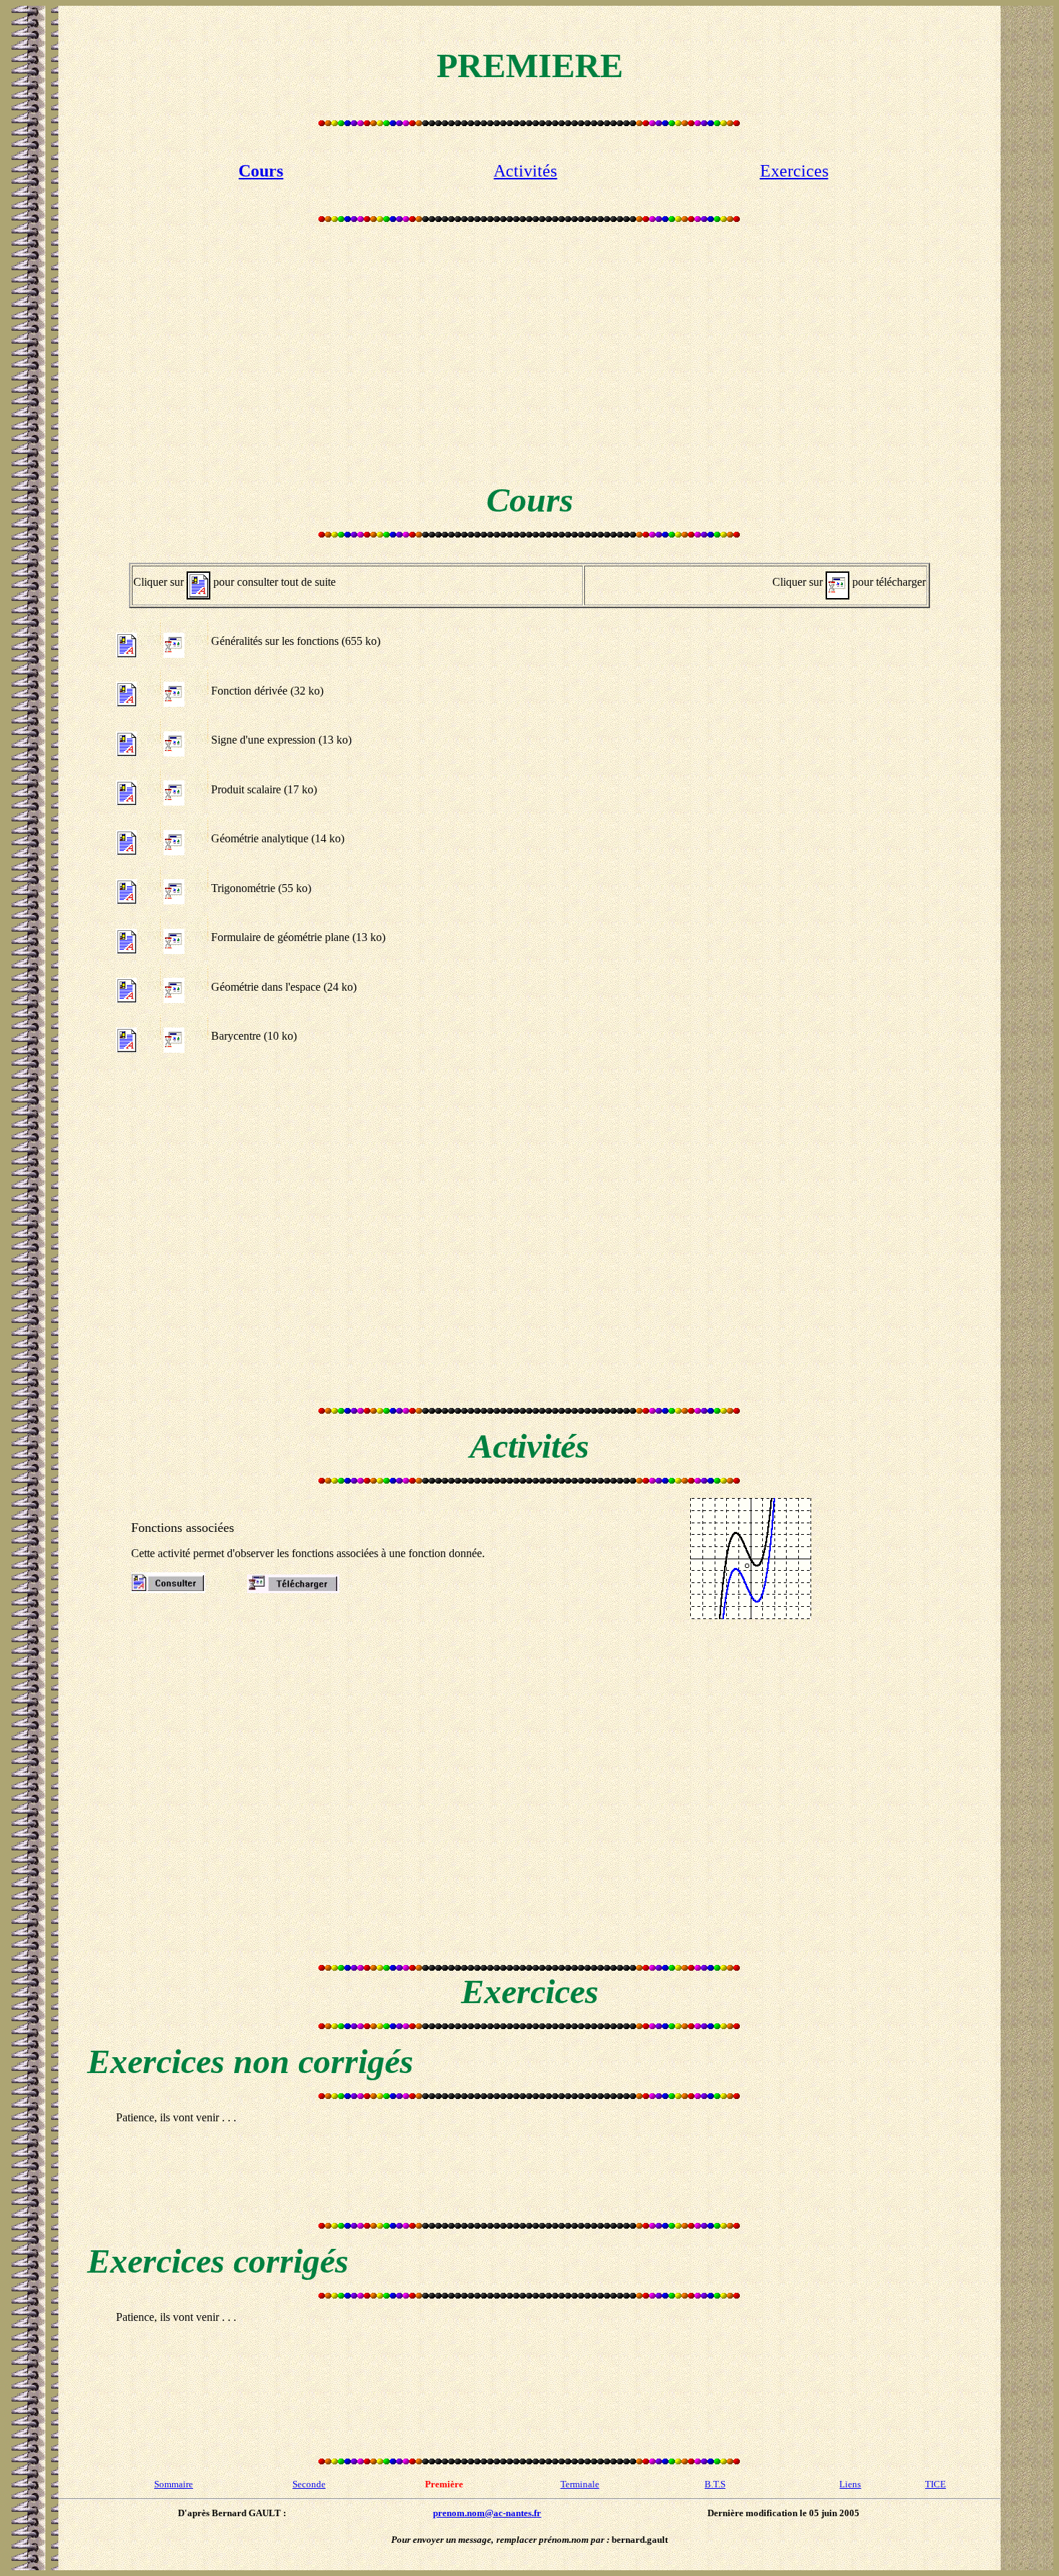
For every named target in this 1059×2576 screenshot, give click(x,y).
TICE (935, 2484)
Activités (525, 171)
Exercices (794, 171)
